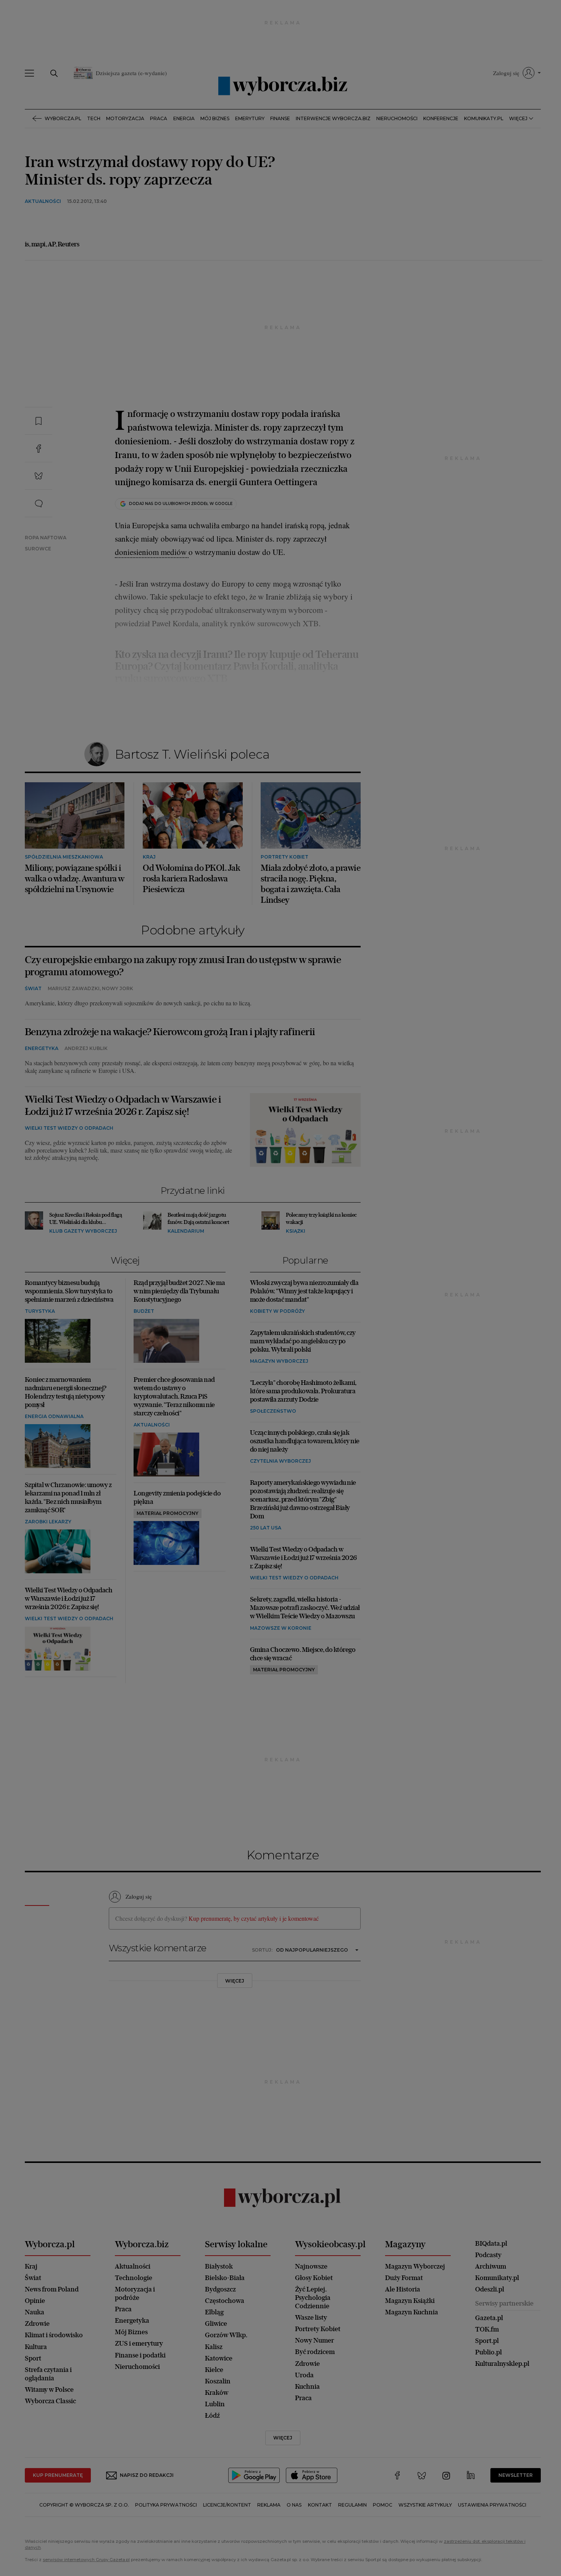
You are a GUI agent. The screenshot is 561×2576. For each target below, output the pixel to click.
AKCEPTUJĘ (400, 429)
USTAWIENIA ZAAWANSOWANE (185, 429)
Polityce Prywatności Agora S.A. (342, 391)
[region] (280, 351)
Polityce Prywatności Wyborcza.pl (255, 391)
